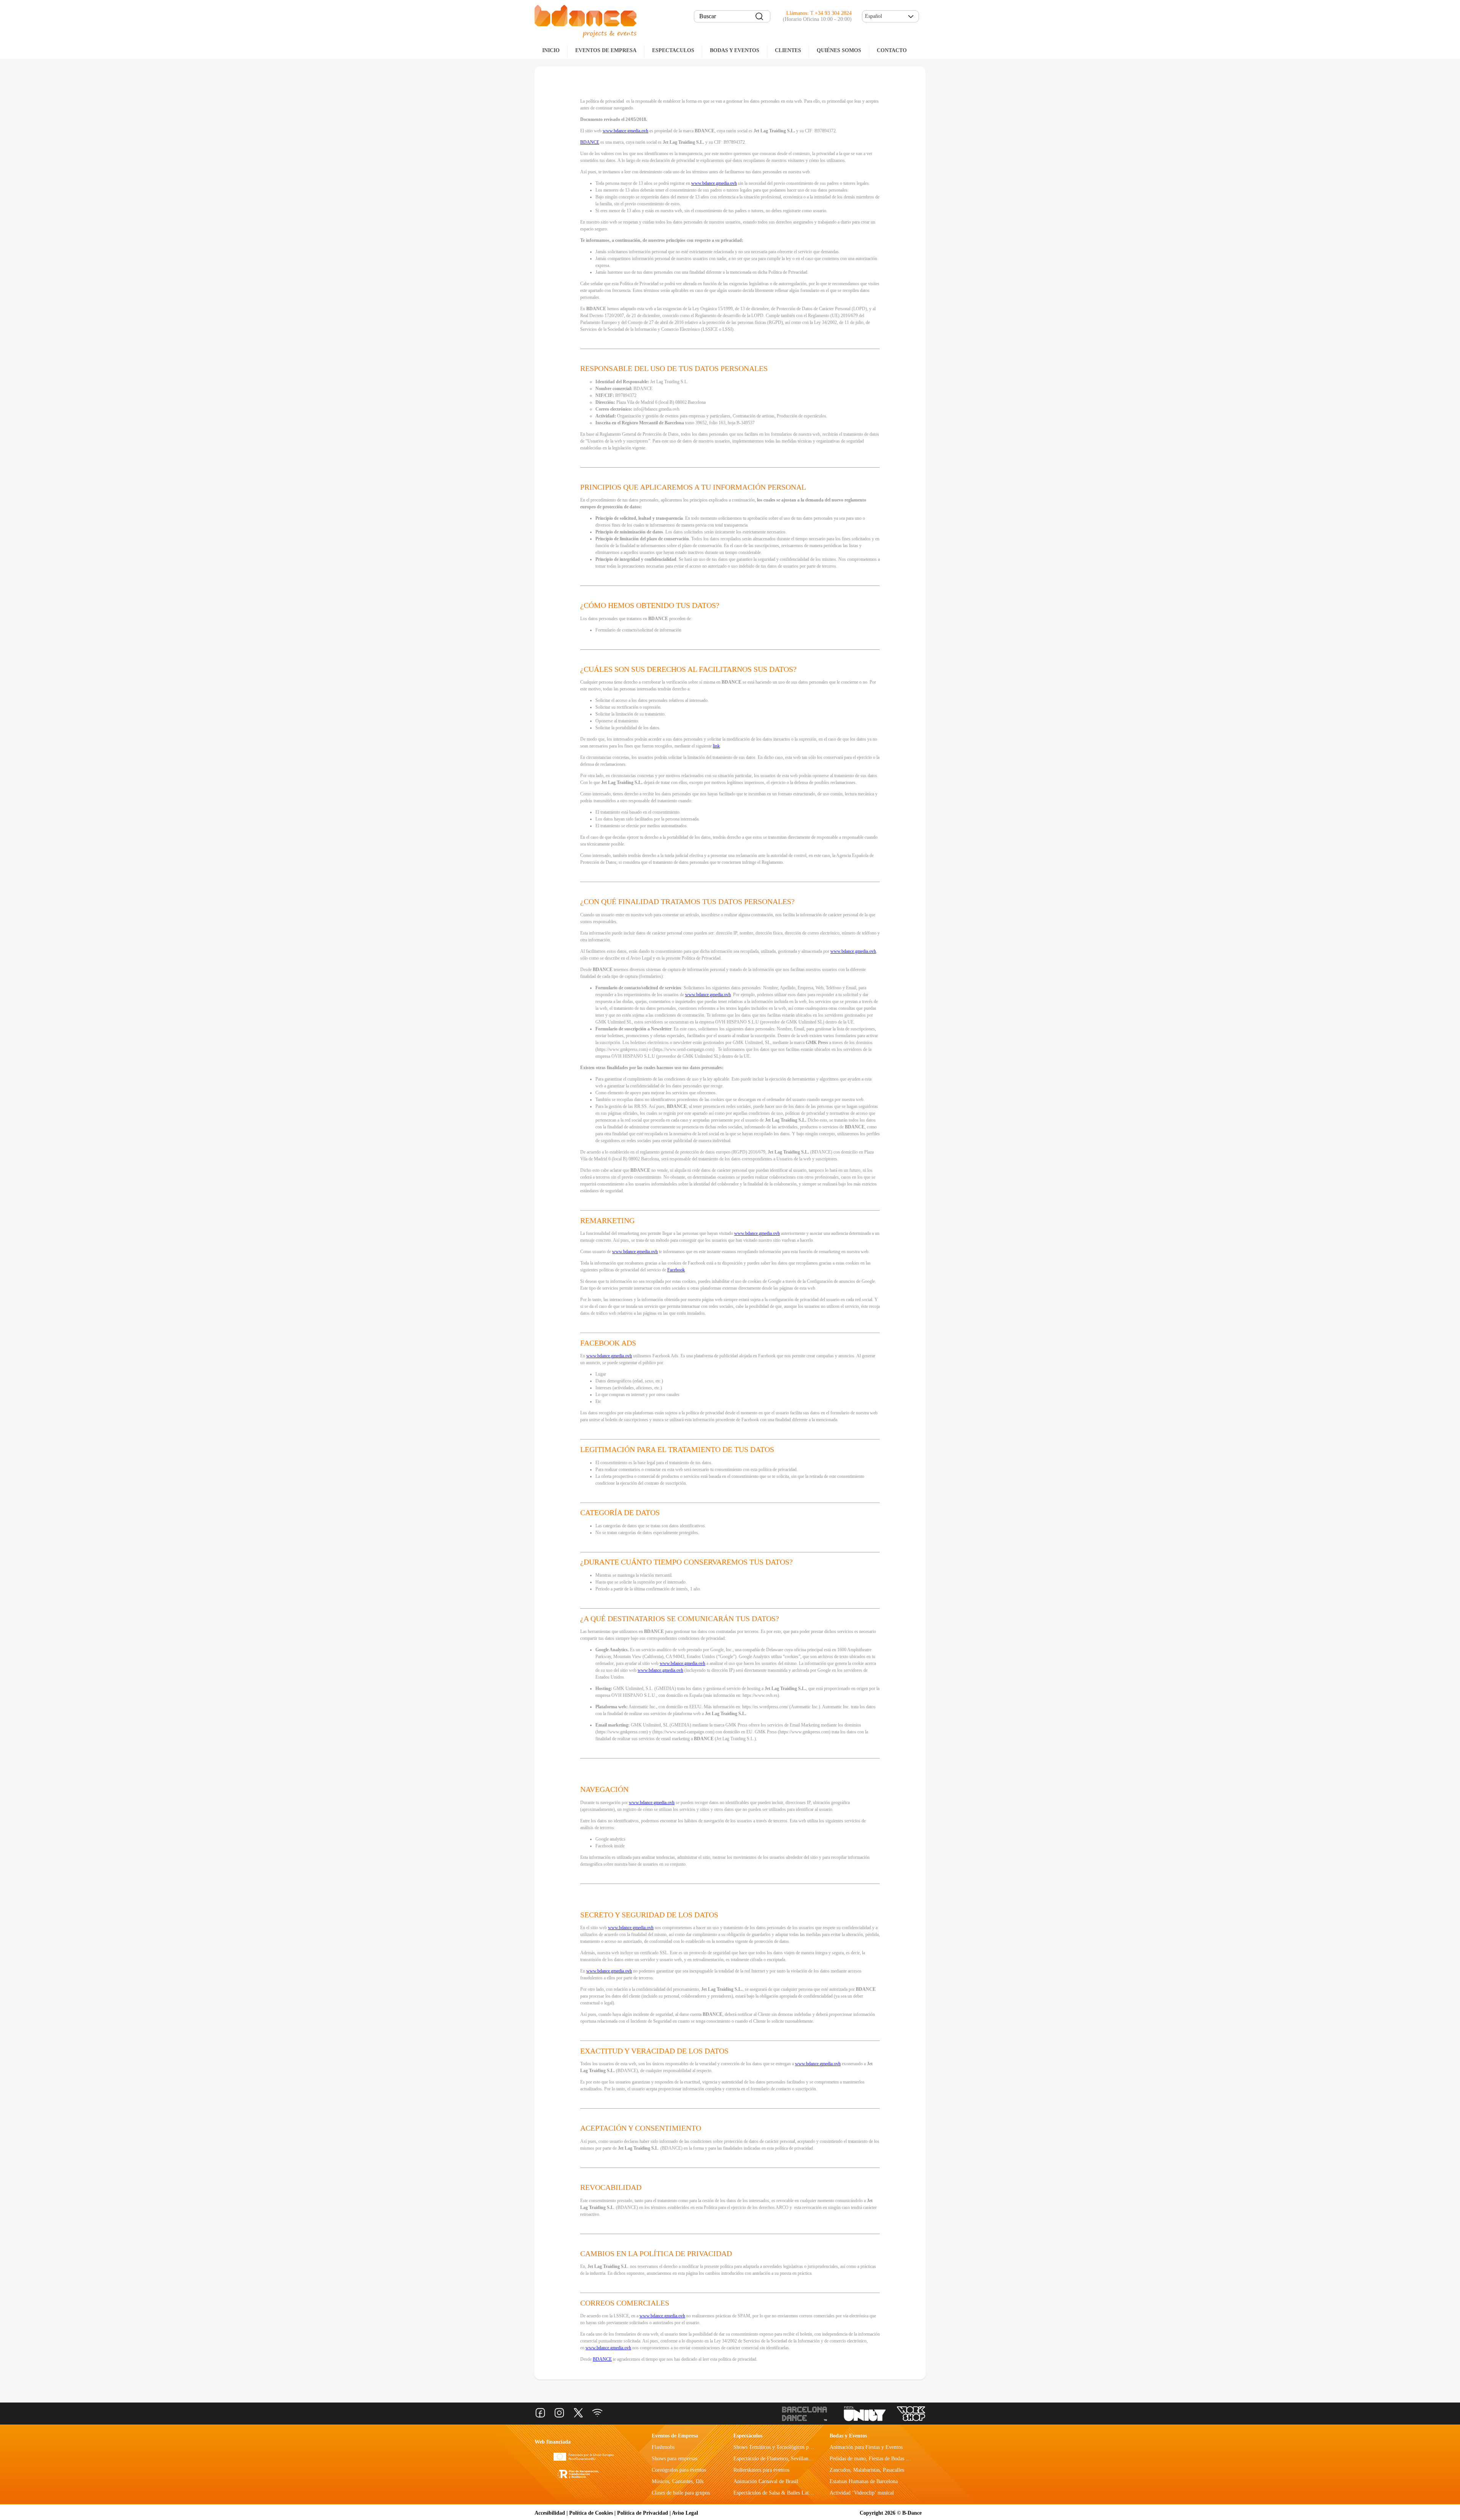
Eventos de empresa (606, 50)
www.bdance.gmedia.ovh (625, 131)
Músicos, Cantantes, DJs (678, 2481)
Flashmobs (663, 2447)
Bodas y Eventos (735, 50)
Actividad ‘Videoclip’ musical (862, 2493)
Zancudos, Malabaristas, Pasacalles (867, 2470)
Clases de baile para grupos (681, 2493)
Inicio (551, 50)
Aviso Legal (685, 2513)
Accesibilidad (550, 2513)
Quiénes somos (839, 50)
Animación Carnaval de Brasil (766, 2481)
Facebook (676, 1270)
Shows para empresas (674, 2459)
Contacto (892, 50)
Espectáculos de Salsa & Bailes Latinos (775, 2493)
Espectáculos (748, 2436)
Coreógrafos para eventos (679, 2470)
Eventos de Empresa (675, 2436)
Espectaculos (673, 50)
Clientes (788, 50)
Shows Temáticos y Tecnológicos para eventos (783, 2447)
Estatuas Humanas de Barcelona (864, 2481)
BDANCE (590, 142)
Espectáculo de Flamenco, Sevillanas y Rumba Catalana (793, 2459)
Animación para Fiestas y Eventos (866, 2447)
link (716, 746)
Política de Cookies (591, 2513)
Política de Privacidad (643, 2513)
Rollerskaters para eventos (761, 2470)
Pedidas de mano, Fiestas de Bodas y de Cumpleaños (886, 2459)
